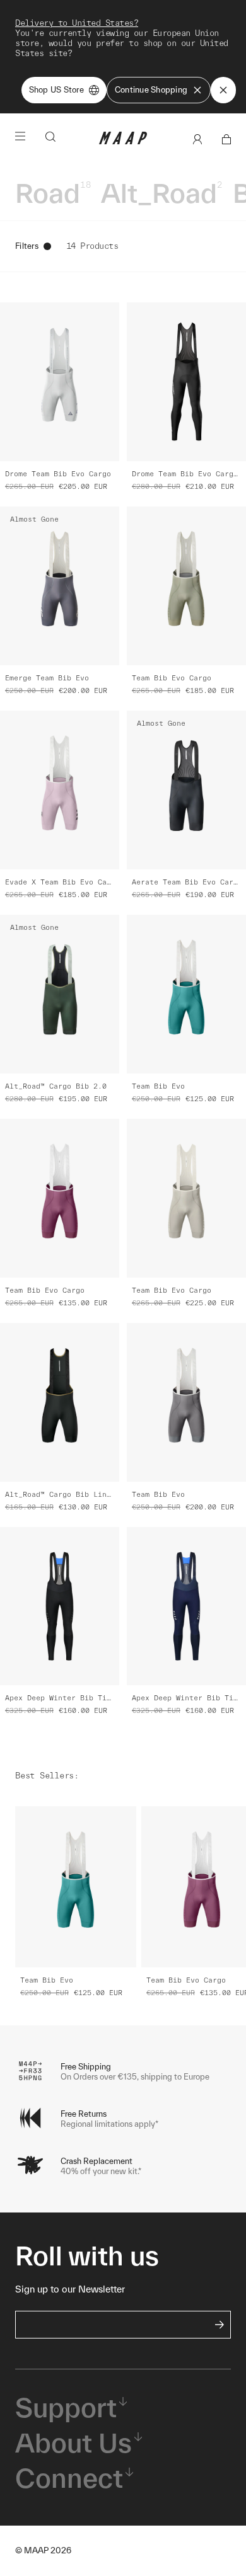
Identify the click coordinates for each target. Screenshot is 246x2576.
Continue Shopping (151, 90)
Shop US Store (56, 90)
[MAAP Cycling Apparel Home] (123, 141)
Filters (27, 246)
